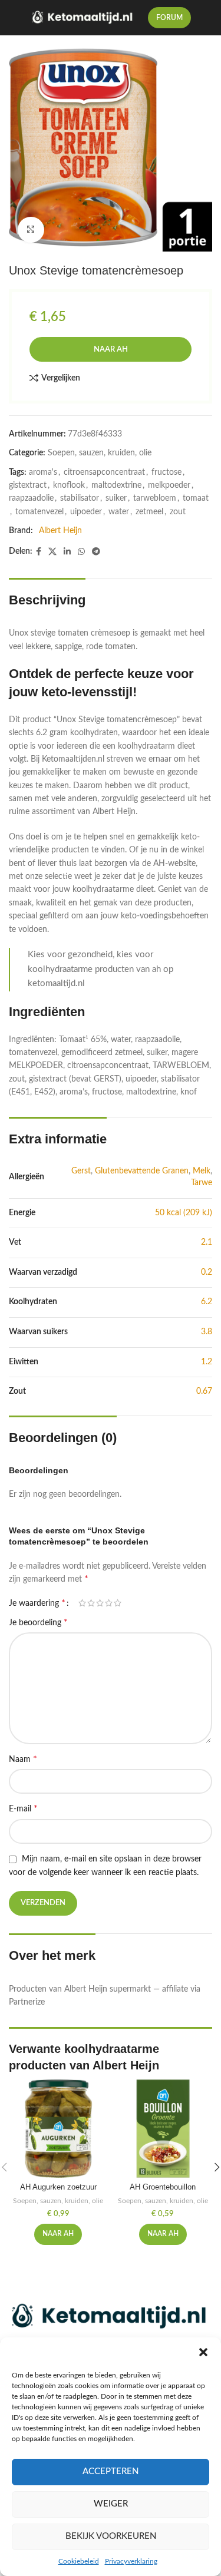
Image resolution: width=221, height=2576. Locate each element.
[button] (203, 2352)
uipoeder (86, 512)
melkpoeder (169, 485)
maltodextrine (116, 485)
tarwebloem (155, 498)
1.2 (207, 1362)
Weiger (111, 2504)
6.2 (207, 1302)
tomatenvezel (39, 512)
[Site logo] (83, 18)
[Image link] (111, 2317)
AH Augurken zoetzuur (58, 2187)
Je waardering (37, 1603)
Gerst (81, 1171)
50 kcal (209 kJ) (184, 1213)
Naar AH (111, 350)
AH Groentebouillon (163, 2187)
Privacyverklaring (131, 2561)
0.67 (204, 1391)
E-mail (23, 1808)
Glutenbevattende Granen (142, 1171)
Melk (202, 1171)
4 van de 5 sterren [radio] (109, 1603)
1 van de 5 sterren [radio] (82, 1603)
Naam (23, 1759)
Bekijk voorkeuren (111, 2536)
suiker (116, 498)
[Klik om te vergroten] (31, 230)
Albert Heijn (60, 531)
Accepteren (111, 2471)
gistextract (28, 485)
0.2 (207, 1272)
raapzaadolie (31, 498)
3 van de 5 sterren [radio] (100, 1603)
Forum (169, 18)
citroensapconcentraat (104, 472)
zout (178, 512)
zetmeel (149, 512)
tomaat (196, 498)
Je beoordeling (38, 1622)
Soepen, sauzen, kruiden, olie (100, 453)
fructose (166, 472)
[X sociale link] (52, 552)
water (119, 512)
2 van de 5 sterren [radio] (91, 1603)
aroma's (43, 472)
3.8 (207, 1332)
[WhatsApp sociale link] (81, 552)
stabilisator (80, 498)
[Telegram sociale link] (96, 552)
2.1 (207, 1242)
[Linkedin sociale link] (67, 552)
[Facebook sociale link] (39, 552)
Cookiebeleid (79, 2561)
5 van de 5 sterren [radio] (118, 1603)
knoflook (69, 485)
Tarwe (202, 1183)
